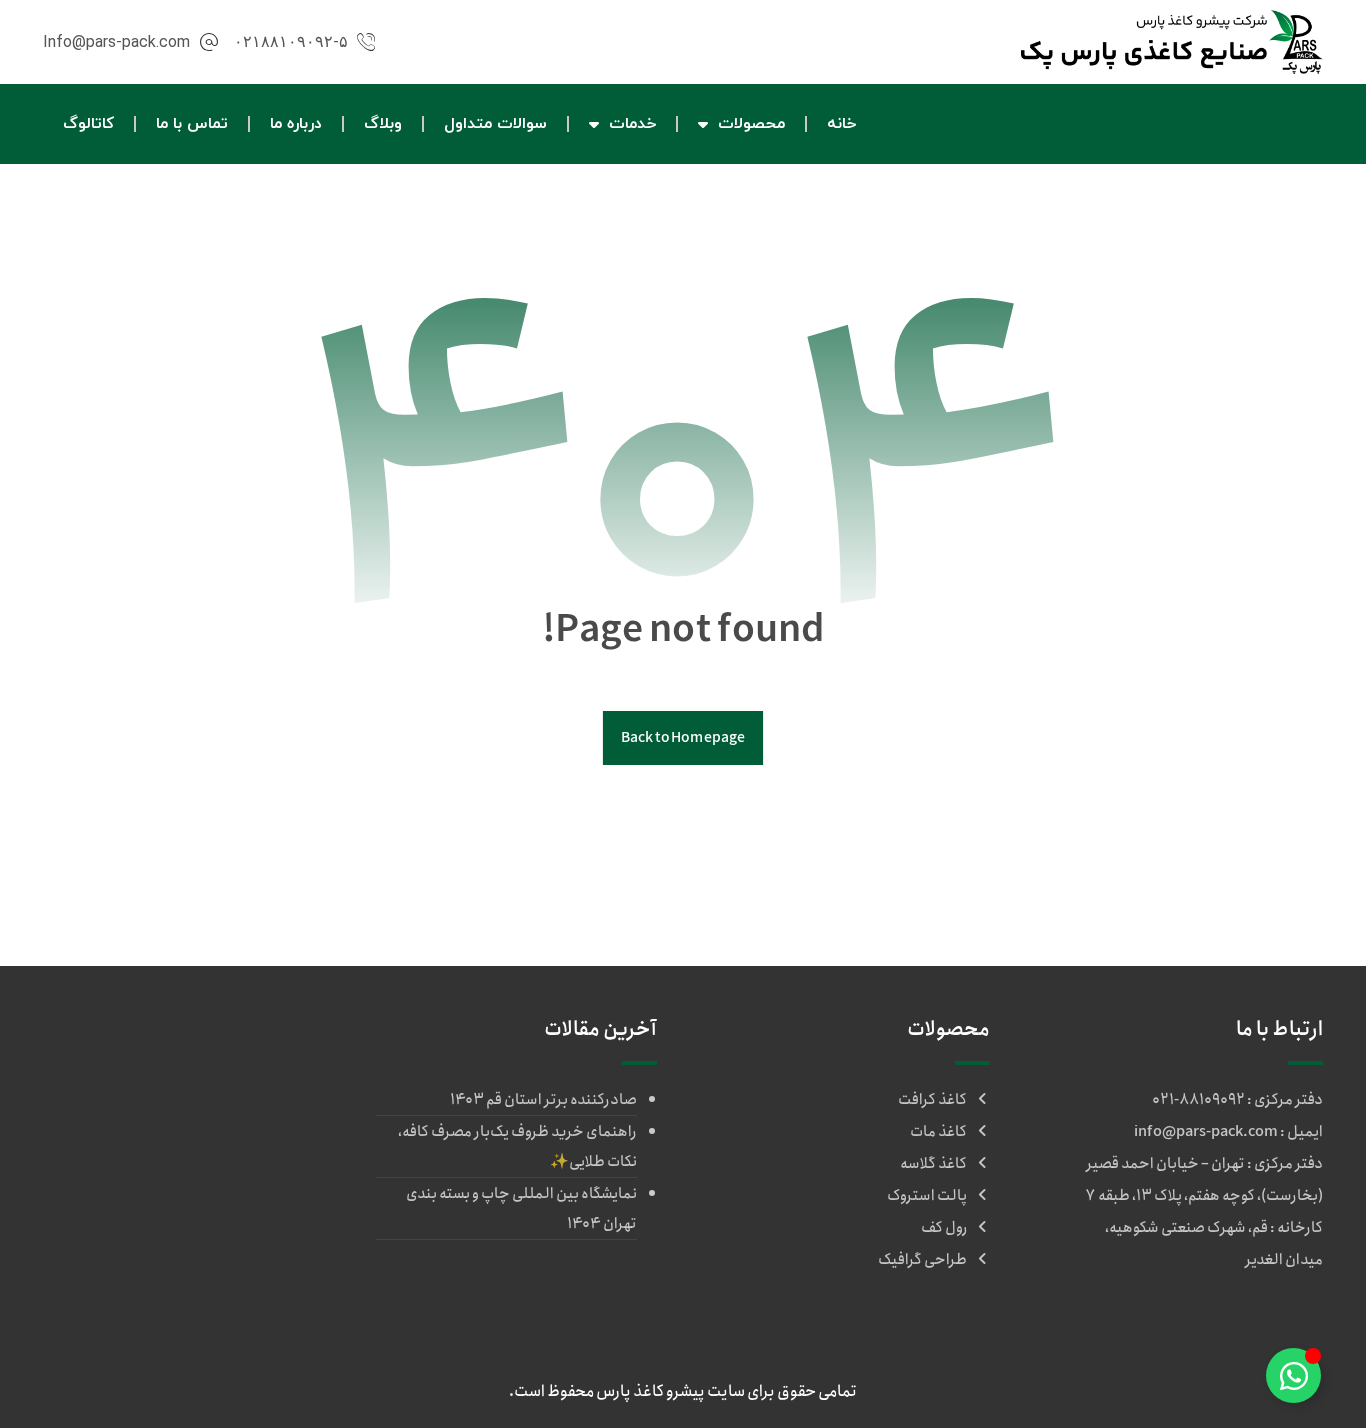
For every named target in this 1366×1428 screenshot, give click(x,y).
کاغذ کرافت (932, 1100)
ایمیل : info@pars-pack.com (1228, 1132)
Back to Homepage (683, 737)
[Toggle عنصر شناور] (1293, 1375)
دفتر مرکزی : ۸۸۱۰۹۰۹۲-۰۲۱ (1237, 1100)
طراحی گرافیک (922, 1260)
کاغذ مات (938, 1132)
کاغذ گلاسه (933, 1164)
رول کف (944, 1228)
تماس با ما (192, 124)
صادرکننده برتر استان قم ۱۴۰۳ (543, 1100)
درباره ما (296, 124)
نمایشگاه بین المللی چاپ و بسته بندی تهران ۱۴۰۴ (521, 1209)
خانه (841, 124)
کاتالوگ (88, 124)
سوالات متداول (495, 124)
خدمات (632, 124)
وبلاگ (383, 124)
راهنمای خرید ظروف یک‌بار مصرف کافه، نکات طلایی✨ (517, 1147)
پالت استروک (927, 1196)
